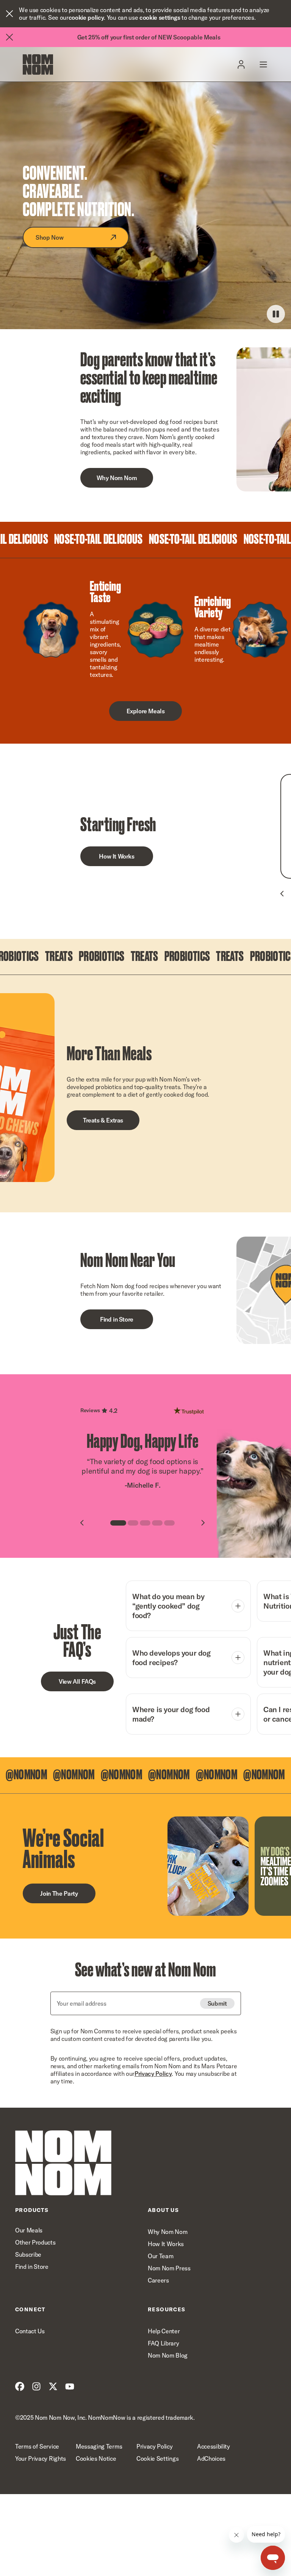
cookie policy (86, 17)
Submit (217, 2003)
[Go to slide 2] (133, 1523)
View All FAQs (77, 1681)
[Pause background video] (276, 314)
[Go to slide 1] (118, 1523)
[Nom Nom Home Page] (63, 2163)
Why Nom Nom (117, 478)
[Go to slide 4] (157, 1523)
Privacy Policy (153, 2074)
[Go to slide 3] (145, 1523)
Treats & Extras (103, 1120)
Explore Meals (146, 711)
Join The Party (59, 1893)
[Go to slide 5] (169, 1523)
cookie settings (160, 17)
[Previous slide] (282, 894)
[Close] (9, 14)
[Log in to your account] (241, 64)
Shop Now (49, 237)
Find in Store (117, 1319)
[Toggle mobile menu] (263, 64)
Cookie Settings (157, 2458)
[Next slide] (203, 1523)
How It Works (117, 856)
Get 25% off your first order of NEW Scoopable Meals (149, 37)
